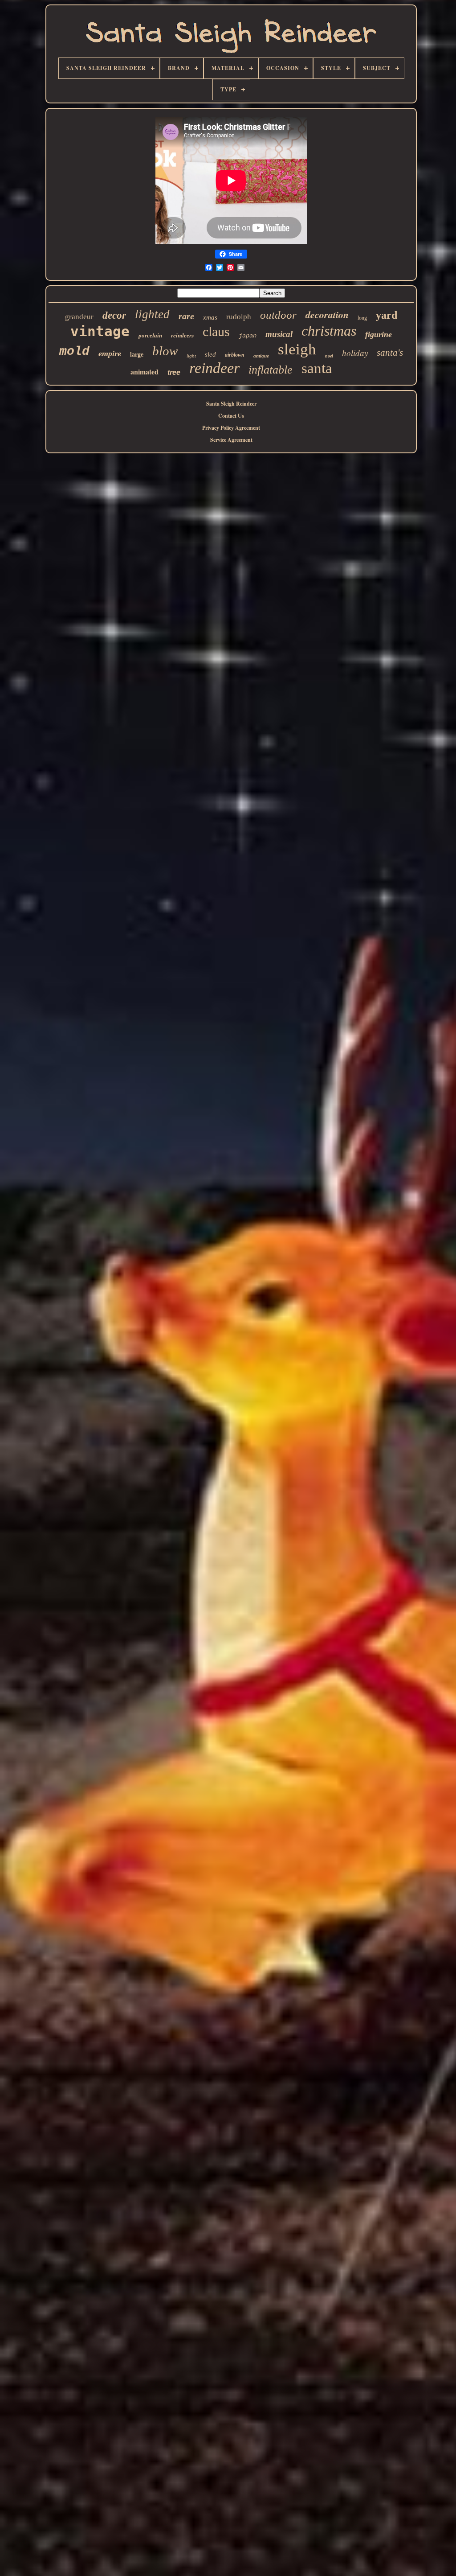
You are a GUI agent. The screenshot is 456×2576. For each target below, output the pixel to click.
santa (317, 368)
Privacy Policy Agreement (231, 428)
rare (186, 316)
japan (248, 336)
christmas (329, 331)
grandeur (79, 317)
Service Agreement (231, 440)
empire (110, 353)
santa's (390, 353)
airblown (235, 355)
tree (174, 372)
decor (114, 315)
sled (210, 354)
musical (279, 334)
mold (74, 351)
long (362, 318)
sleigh (297, 349)
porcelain (150, 335)
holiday (355, 353)
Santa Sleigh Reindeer (231, 404)
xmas (210, 317)
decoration (327, 314)
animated (145, 372)
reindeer (214, 368)
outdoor (278, 315)
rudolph (239, 317)
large (137, 355)
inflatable (271, 370)
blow (165, 351)
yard (387, 315)
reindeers (182, 335)
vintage (100, 331)
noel (329, 356)
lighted (152, 314)
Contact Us (231, 416)
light (191, 356)
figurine (379, 334)
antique (261, 356)
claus (216, 331)
